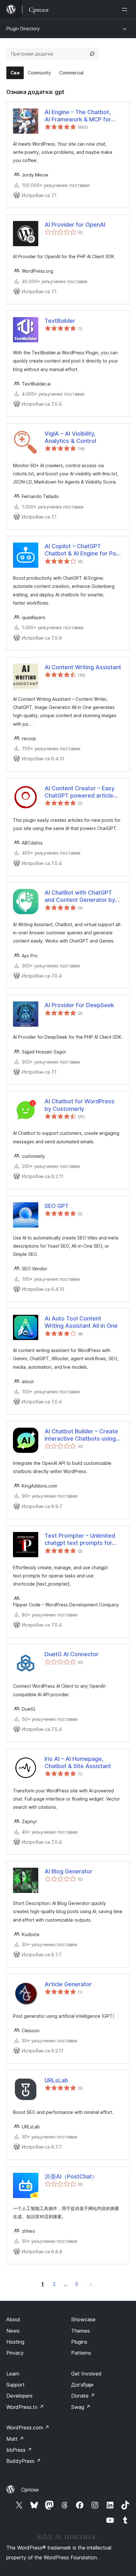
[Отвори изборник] (126, 9)
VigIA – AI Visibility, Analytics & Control (70, 437)
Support (15, 2385)
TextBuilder (60, 321)
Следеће (91, 2284)
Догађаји (82, 2385)
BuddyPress (24, 2461)
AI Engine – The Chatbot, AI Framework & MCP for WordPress (78, 116)
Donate (83, 2396)
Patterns (81, 2353)
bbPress (19, 2450)
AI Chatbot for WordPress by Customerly (80, 1105)
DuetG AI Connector (72, 1654)
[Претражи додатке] (92, 54)
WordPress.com (28, 2428)
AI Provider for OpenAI (75, 225)
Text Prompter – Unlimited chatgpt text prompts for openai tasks (80, 1540)
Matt (15, 2439)
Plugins (79, 2342)
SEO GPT (57, 1206)
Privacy (15, 2353)
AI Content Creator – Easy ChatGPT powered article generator (80, 792)
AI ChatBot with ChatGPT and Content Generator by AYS (80, 896)
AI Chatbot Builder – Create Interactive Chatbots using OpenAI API (81, 1435)
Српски (30, 2490)
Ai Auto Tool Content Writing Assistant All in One (81, 1322)
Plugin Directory (23, 29)
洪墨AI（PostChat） (71, 2176)
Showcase (83, 2319)
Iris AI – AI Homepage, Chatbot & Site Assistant (78, 1762)
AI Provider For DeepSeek (79, 1005)
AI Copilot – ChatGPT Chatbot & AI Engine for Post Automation (83, 550)
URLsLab (56, 2080)
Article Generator (68, 1984)
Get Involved (86, 2374)
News (13, 2331)
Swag (81, 2407)
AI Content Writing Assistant (83, 667)
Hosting (15, 2342)
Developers (19, 2396)
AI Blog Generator (68, 1871)
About (13, 2319)
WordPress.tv (25, 2407)
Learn (13, 2374)
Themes (80, 2331)
